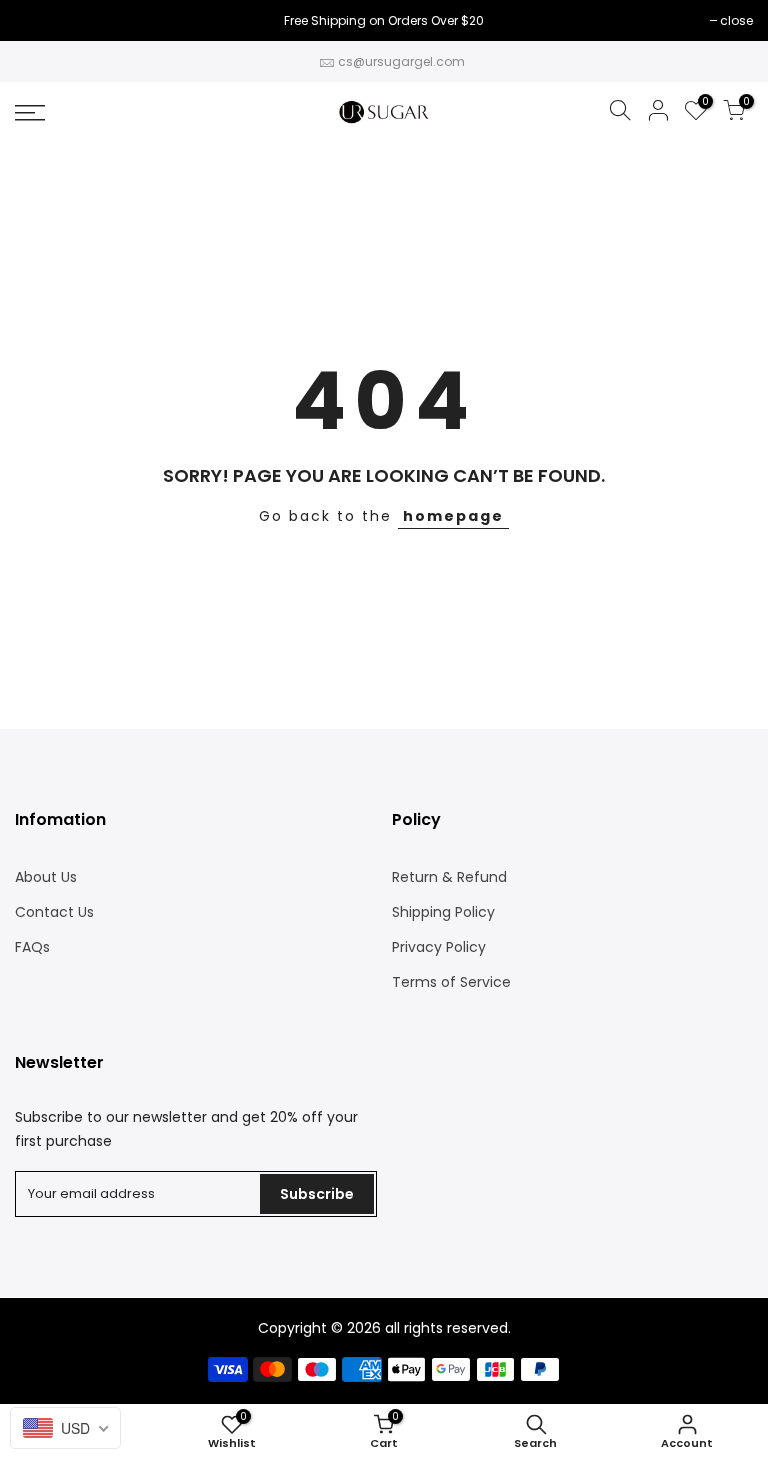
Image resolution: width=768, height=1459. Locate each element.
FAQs (32, 947)
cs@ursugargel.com (401, 61)
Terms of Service (451, 982)
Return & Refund (449, 877)
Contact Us (54, 912)
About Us (46, 877)
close (41, 20)
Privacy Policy (439, 947)
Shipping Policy (443, 912)
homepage (453, 516)
